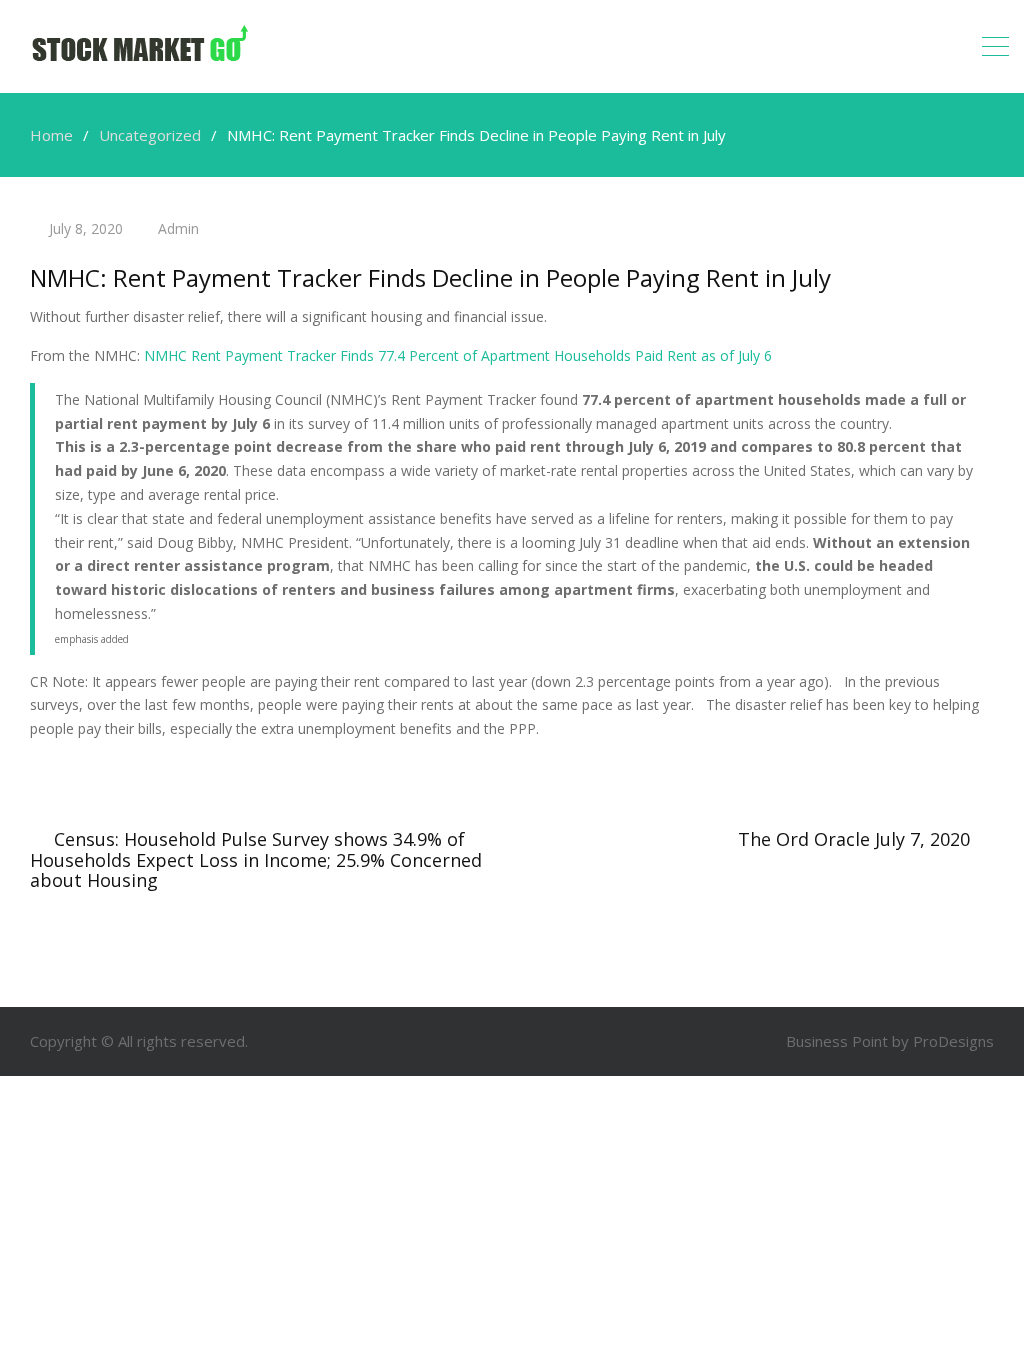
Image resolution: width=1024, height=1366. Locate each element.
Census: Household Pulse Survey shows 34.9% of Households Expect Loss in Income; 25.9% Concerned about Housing (256, 859)
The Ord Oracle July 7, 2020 (854, 839)
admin (178, 228)
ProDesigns (953, 1041)
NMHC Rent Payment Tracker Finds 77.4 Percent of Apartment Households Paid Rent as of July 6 (458, 355)
